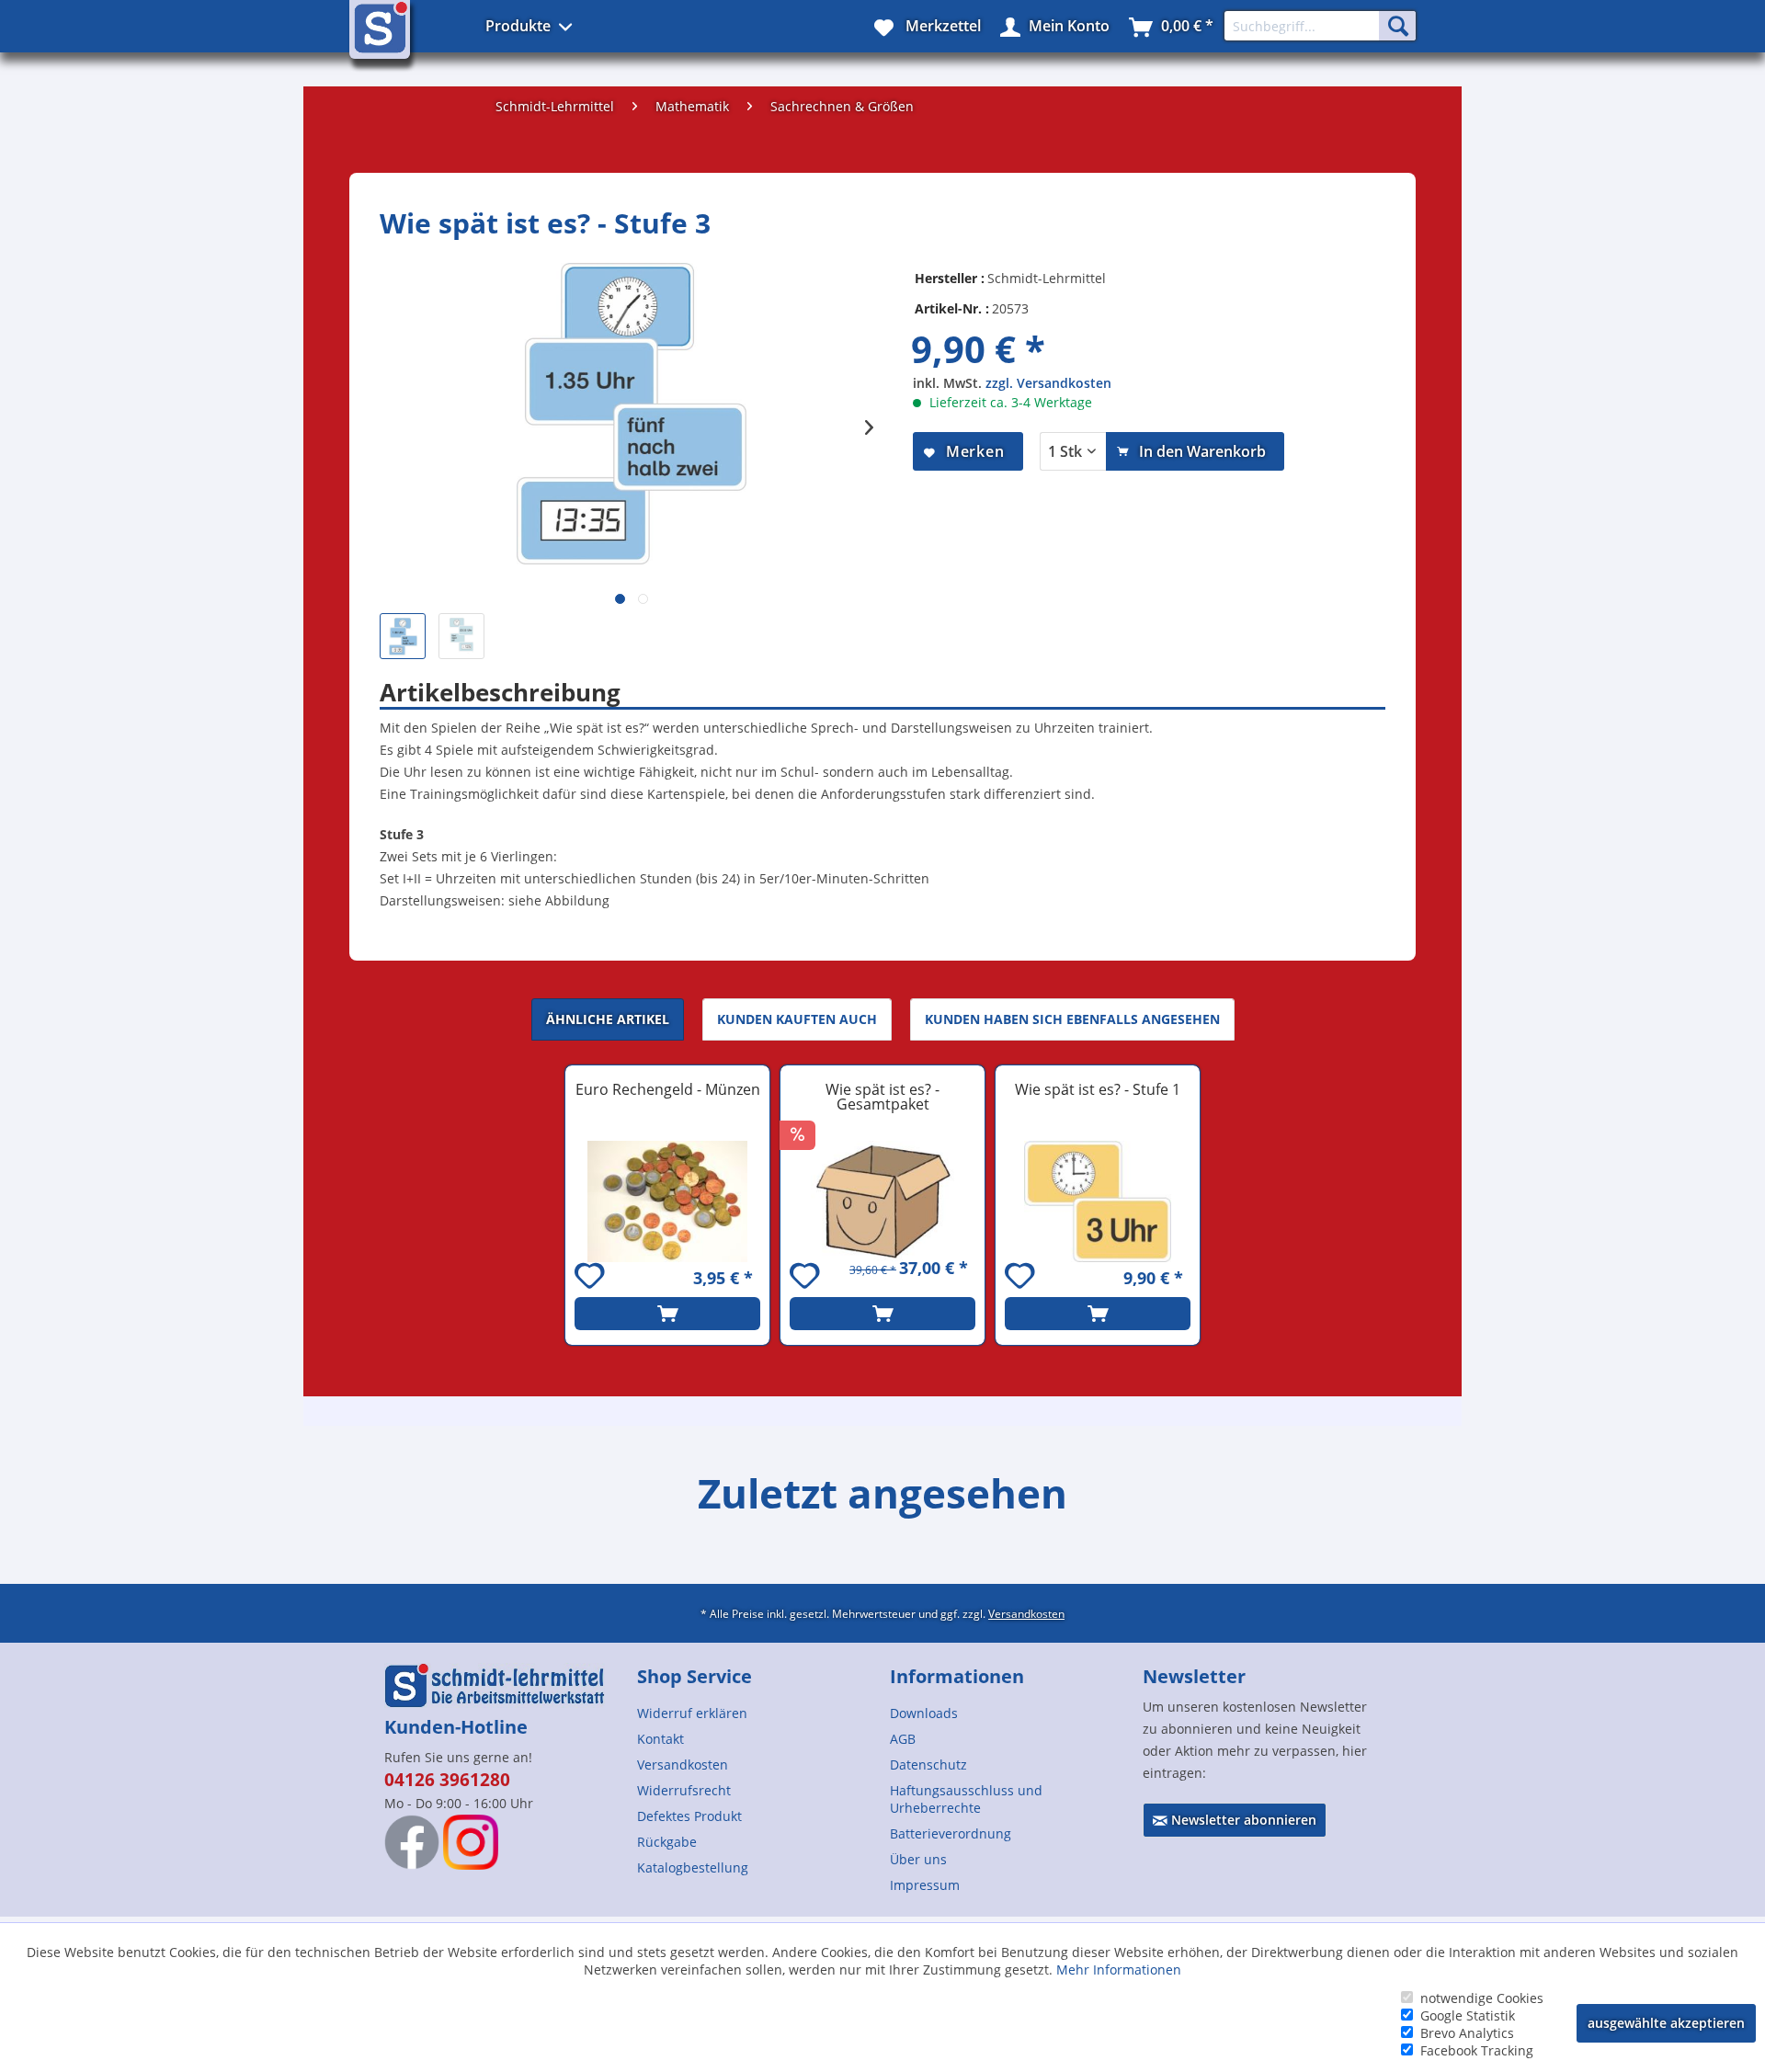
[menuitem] (756, 1713)
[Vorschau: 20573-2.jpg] (403, 636)
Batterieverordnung (951, 1833)
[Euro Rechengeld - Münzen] (667, 1201)
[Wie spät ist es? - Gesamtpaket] (882, 1201)
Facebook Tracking (1477, 2050)
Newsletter (1194, 1676)
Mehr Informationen (1119, 1970)
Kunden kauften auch (797, 1019)
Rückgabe (667, 1842)
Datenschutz (928, 1765)
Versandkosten (1026, 1613)
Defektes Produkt (689, 1816)
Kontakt (660, 1739)
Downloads (924, 1713)
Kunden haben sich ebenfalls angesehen (1072, 1019)
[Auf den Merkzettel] (592, 1278)
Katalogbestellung (693, 1867)
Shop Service (695, 1676)
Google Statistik (1468, 2015)
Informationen (957, 1676)
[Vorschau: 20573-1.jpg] (461, 636)
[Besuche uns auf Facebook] (412, 1842)
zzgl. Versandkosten (1048, 383)
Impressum (925, 1885)
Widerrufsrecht (684, 1790)
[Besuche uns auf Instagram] (471, 1842)
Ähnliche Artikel (608, 1019)
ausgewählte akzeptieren (1666, 2023)
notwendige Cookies (1482, 1998)
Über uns (918, 1859)
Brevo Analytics (1467, 2033)
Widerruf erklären (692, 1713)
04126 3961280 (447, 1780)
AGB (903, 1739)
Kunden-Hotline (456, 1727)
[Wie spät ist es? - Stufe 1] (1098, 1201)
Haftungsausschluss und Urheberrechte (966, 1799)
